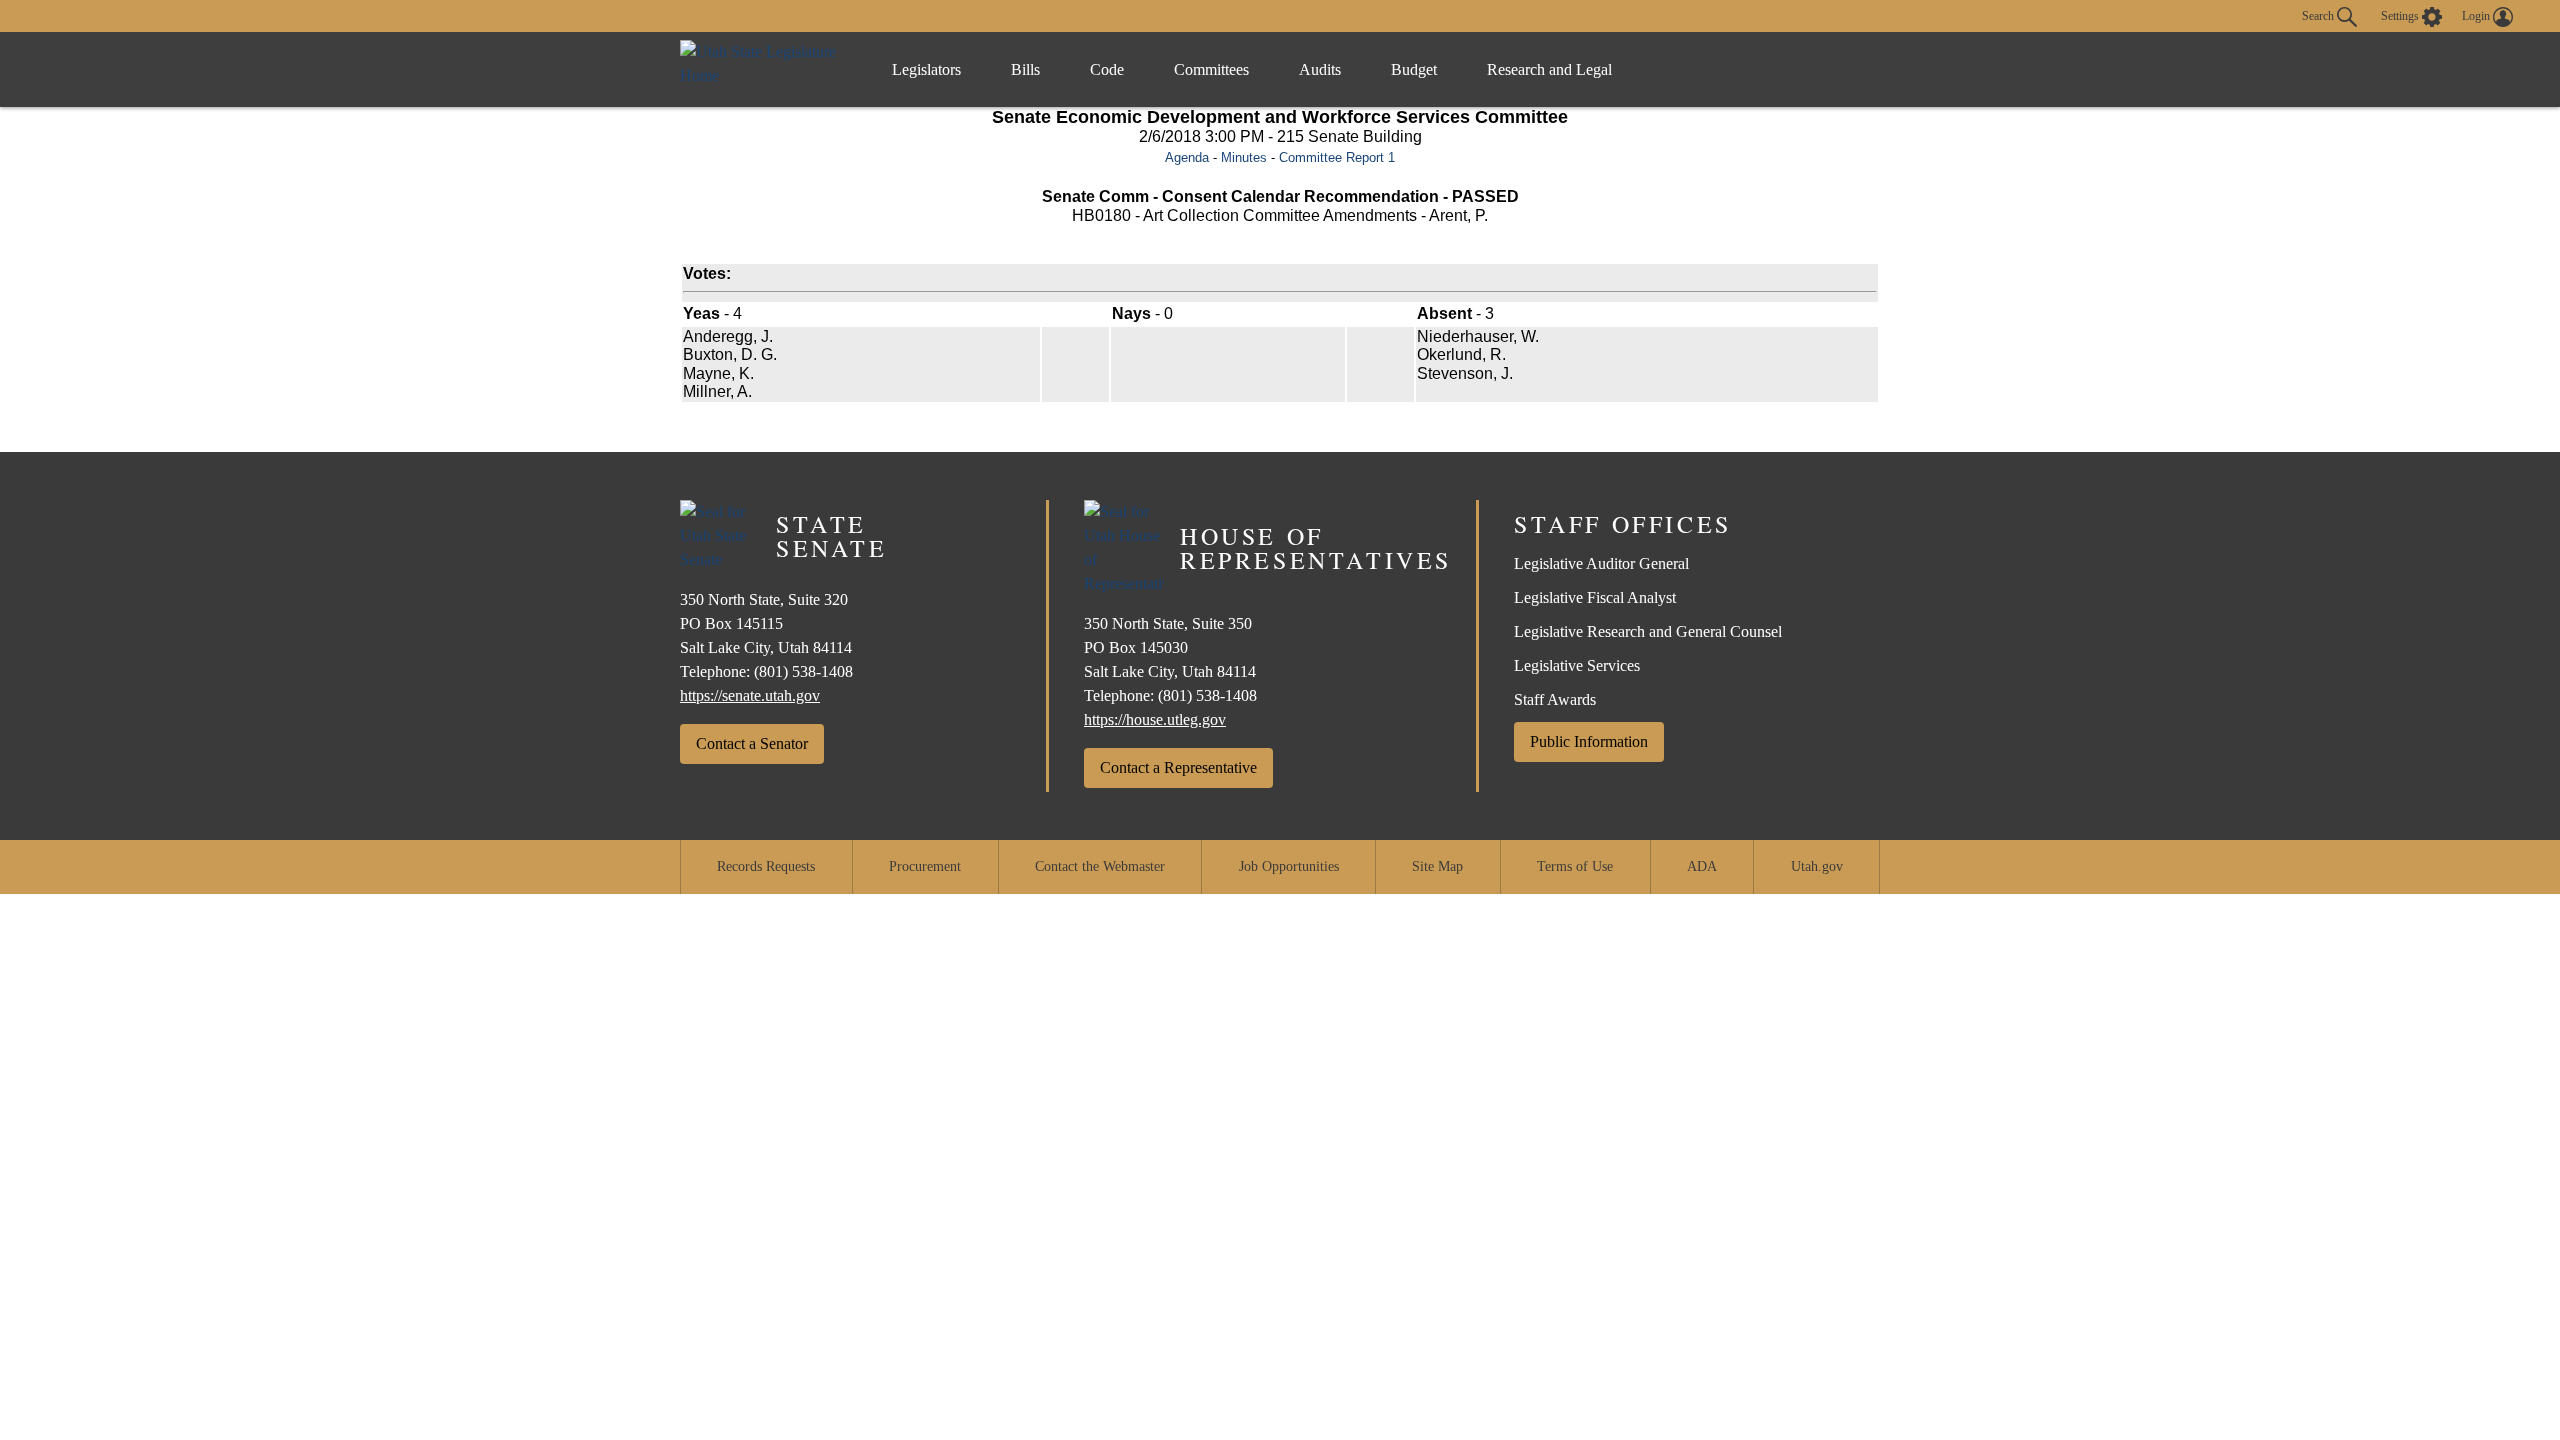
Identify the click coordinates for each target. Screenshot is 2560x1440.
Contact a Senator (752, 743)
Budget (1414, 69)
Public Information (1589, 741)
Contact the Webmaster (1100, 866)
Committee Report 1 (1337, 157)
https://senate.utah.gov (750, 695)
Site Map (1437, 866)
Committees (1211, 69)
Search (2319, 15)
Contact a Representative (1178, 767)
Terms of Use (1575, 866)
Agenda (1187, 157)
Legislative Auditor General (1601, 563)
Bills (1025, 69)
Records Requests (766, 866)
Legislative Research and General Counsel (1648, 631)
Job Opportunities (1289, 866)
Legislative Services (1577, 665)
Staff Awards (1555, 699)
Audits (1320, 69)
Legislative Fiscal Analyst (1595, 597)
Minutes (1244, 157)
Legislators (926, 69)
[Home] (765, 69)
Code (1107, 69)
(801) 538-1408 (803, 671)
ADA (1702, 866)
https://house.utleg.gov (1155, 719)
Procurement (925, 866)
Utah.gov (1817, 866)
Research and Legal (1549, 69)
